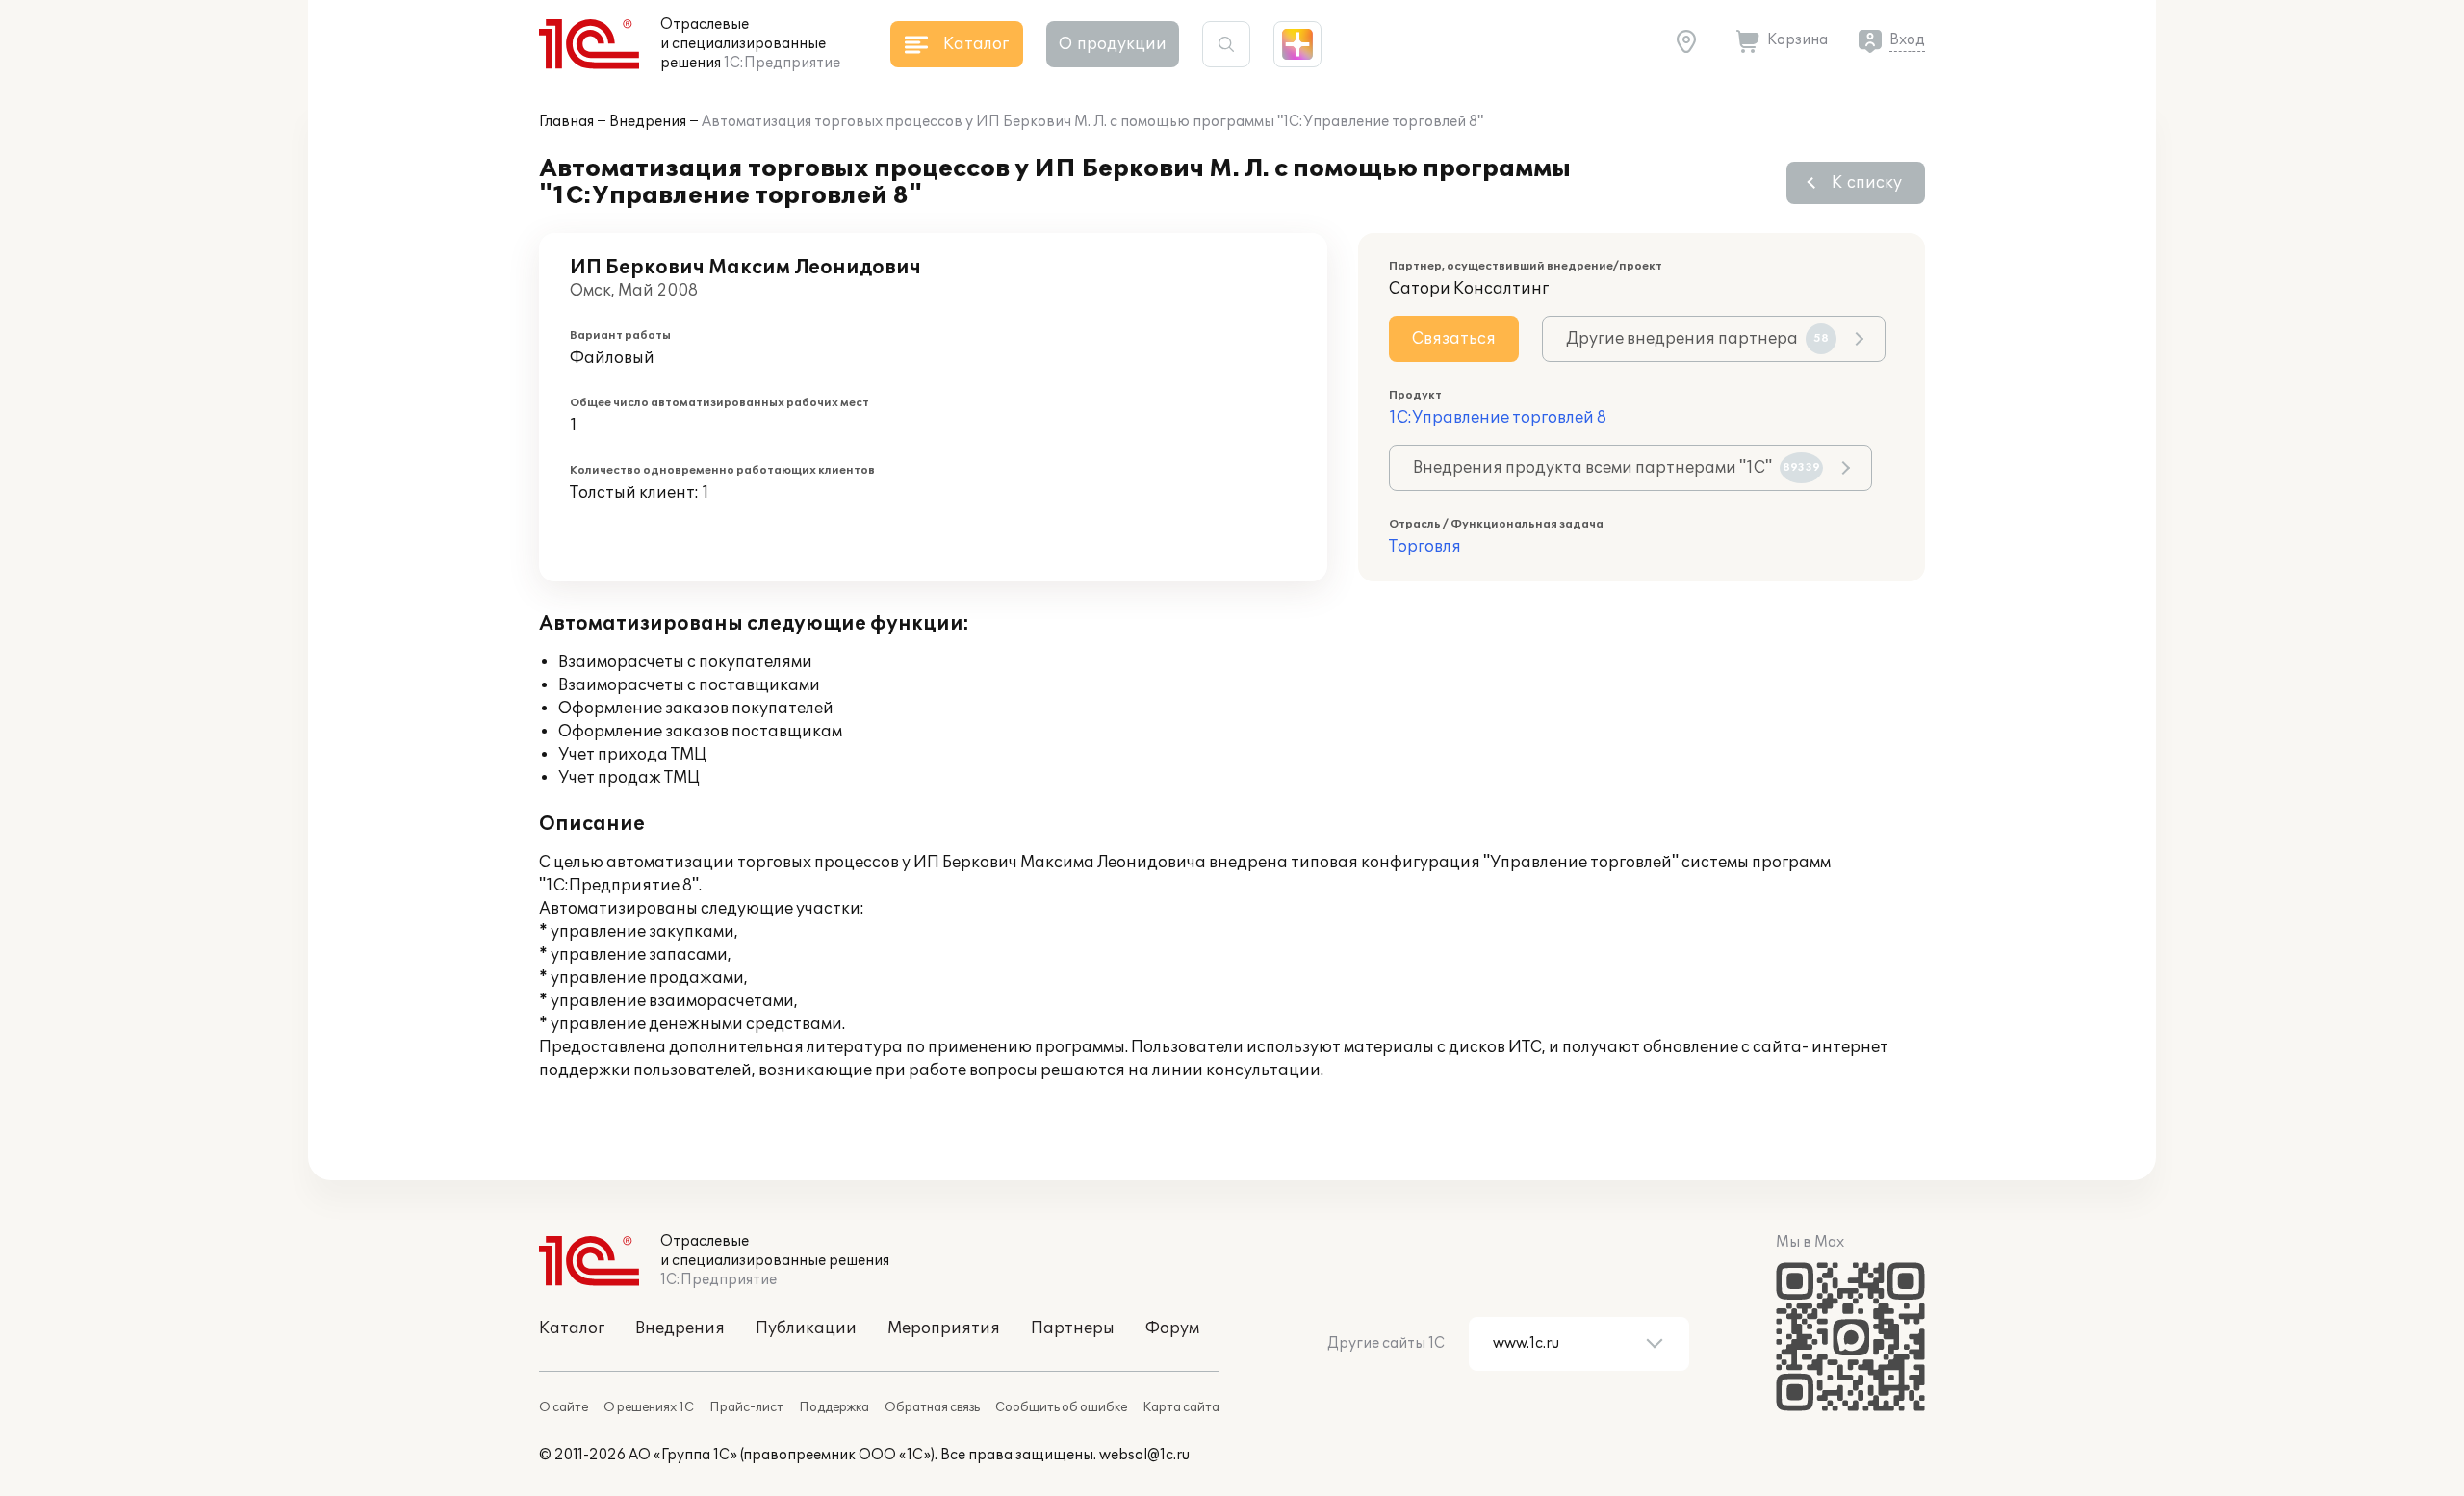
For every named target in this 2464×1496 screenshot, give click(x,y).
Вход (1907, 40)
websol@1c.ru (1144, 1455)
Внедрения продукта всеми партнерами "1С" (1617, 468)
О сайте (564, 1407)
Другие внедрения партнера (1697, 339)
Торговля (1425, 547)
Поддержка (834, 1407)
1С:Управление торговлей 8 (1498, 418)
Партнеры (1073, 1328)
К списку (1867, 183)
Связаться (1454, 339)
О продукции (1113, 44)
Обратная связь (932, 1407)
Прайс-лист (746, 1407)
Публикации (806, 1328)
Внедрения (648, 122)
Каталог (572, 1328)
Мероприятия (944, 1328)
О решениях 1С (649, 1407)
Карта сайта (1181, 1407)
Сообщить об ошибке (1061, 1407)
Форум (1172, 1328)
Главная (566, 122)
